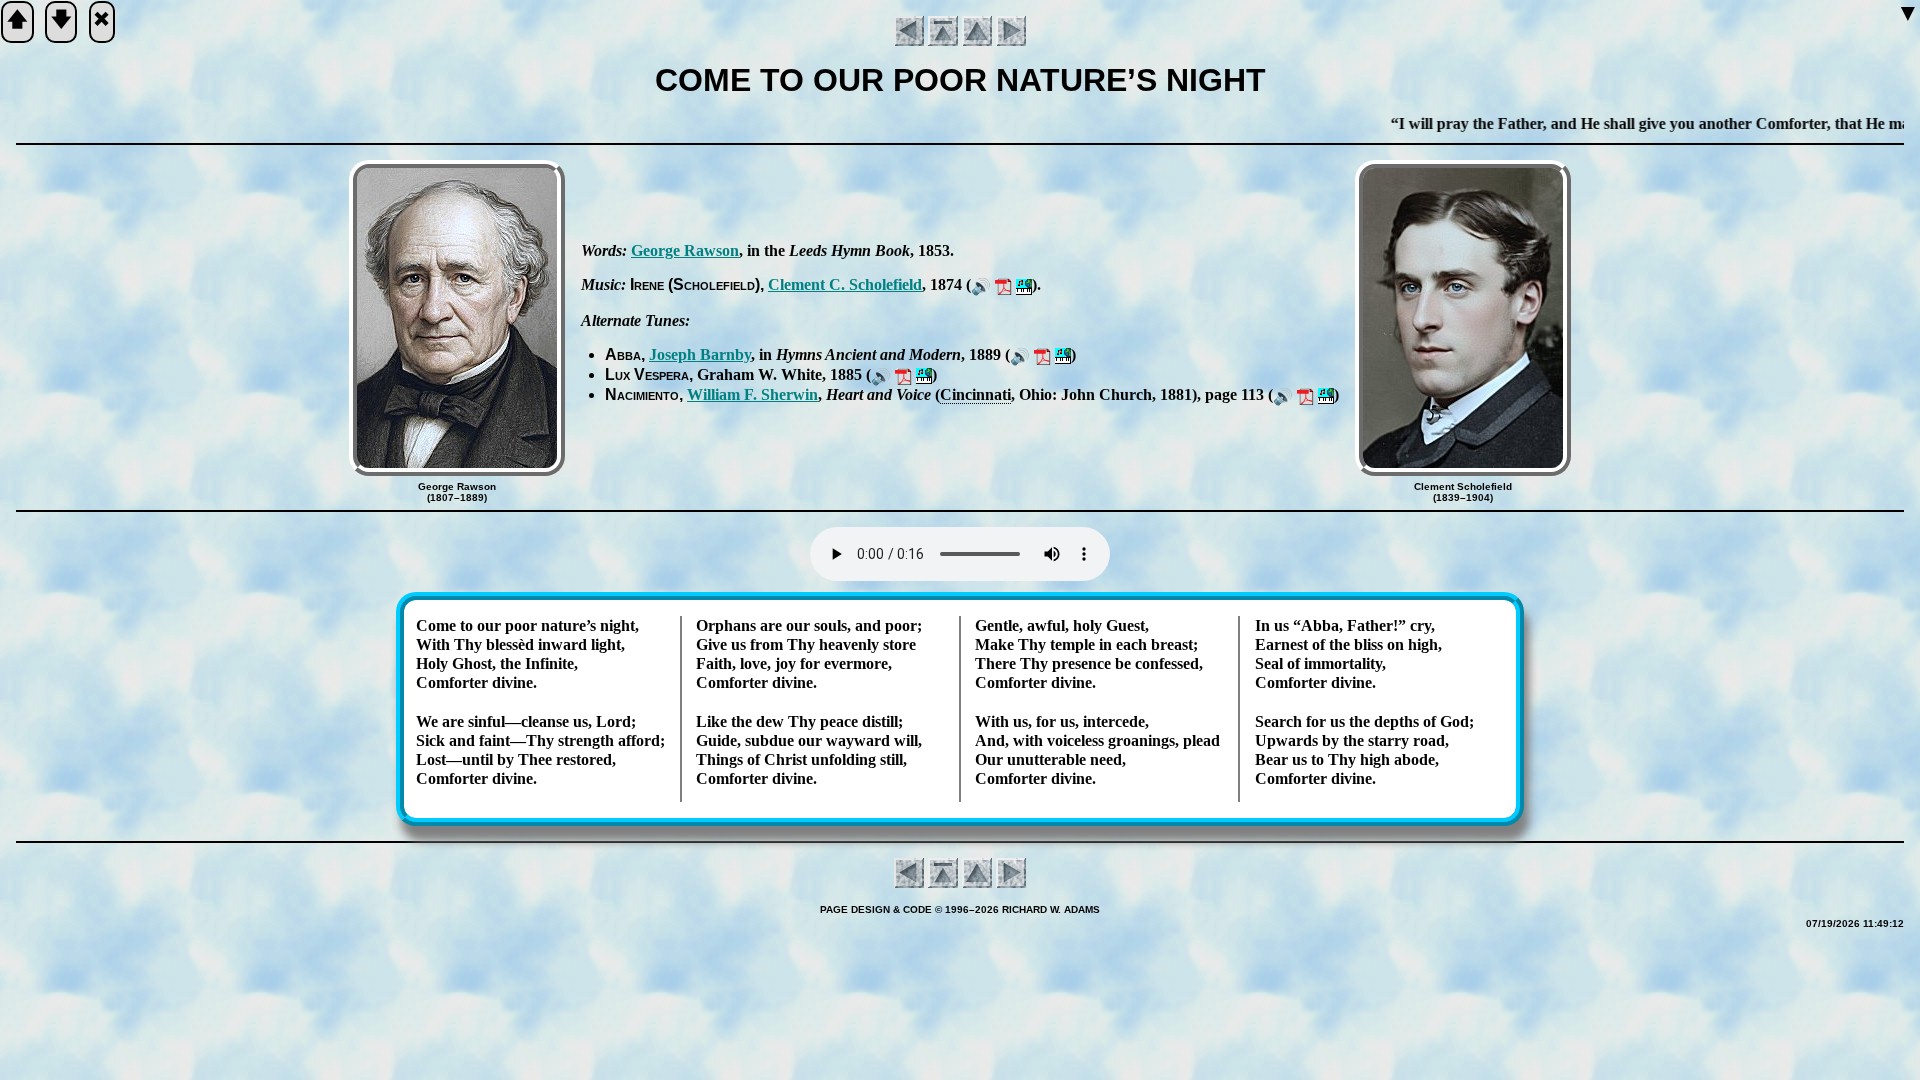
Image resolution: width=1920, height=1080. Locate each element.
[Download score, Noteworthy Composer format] (1024, 284)
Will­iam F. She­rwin (752, 394)
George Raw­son (685, 250)
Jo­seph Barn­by (700, 354)
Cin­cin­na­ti (975, 394)
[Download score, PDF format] (1003, 284)
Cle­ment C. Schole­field (845, 284)
